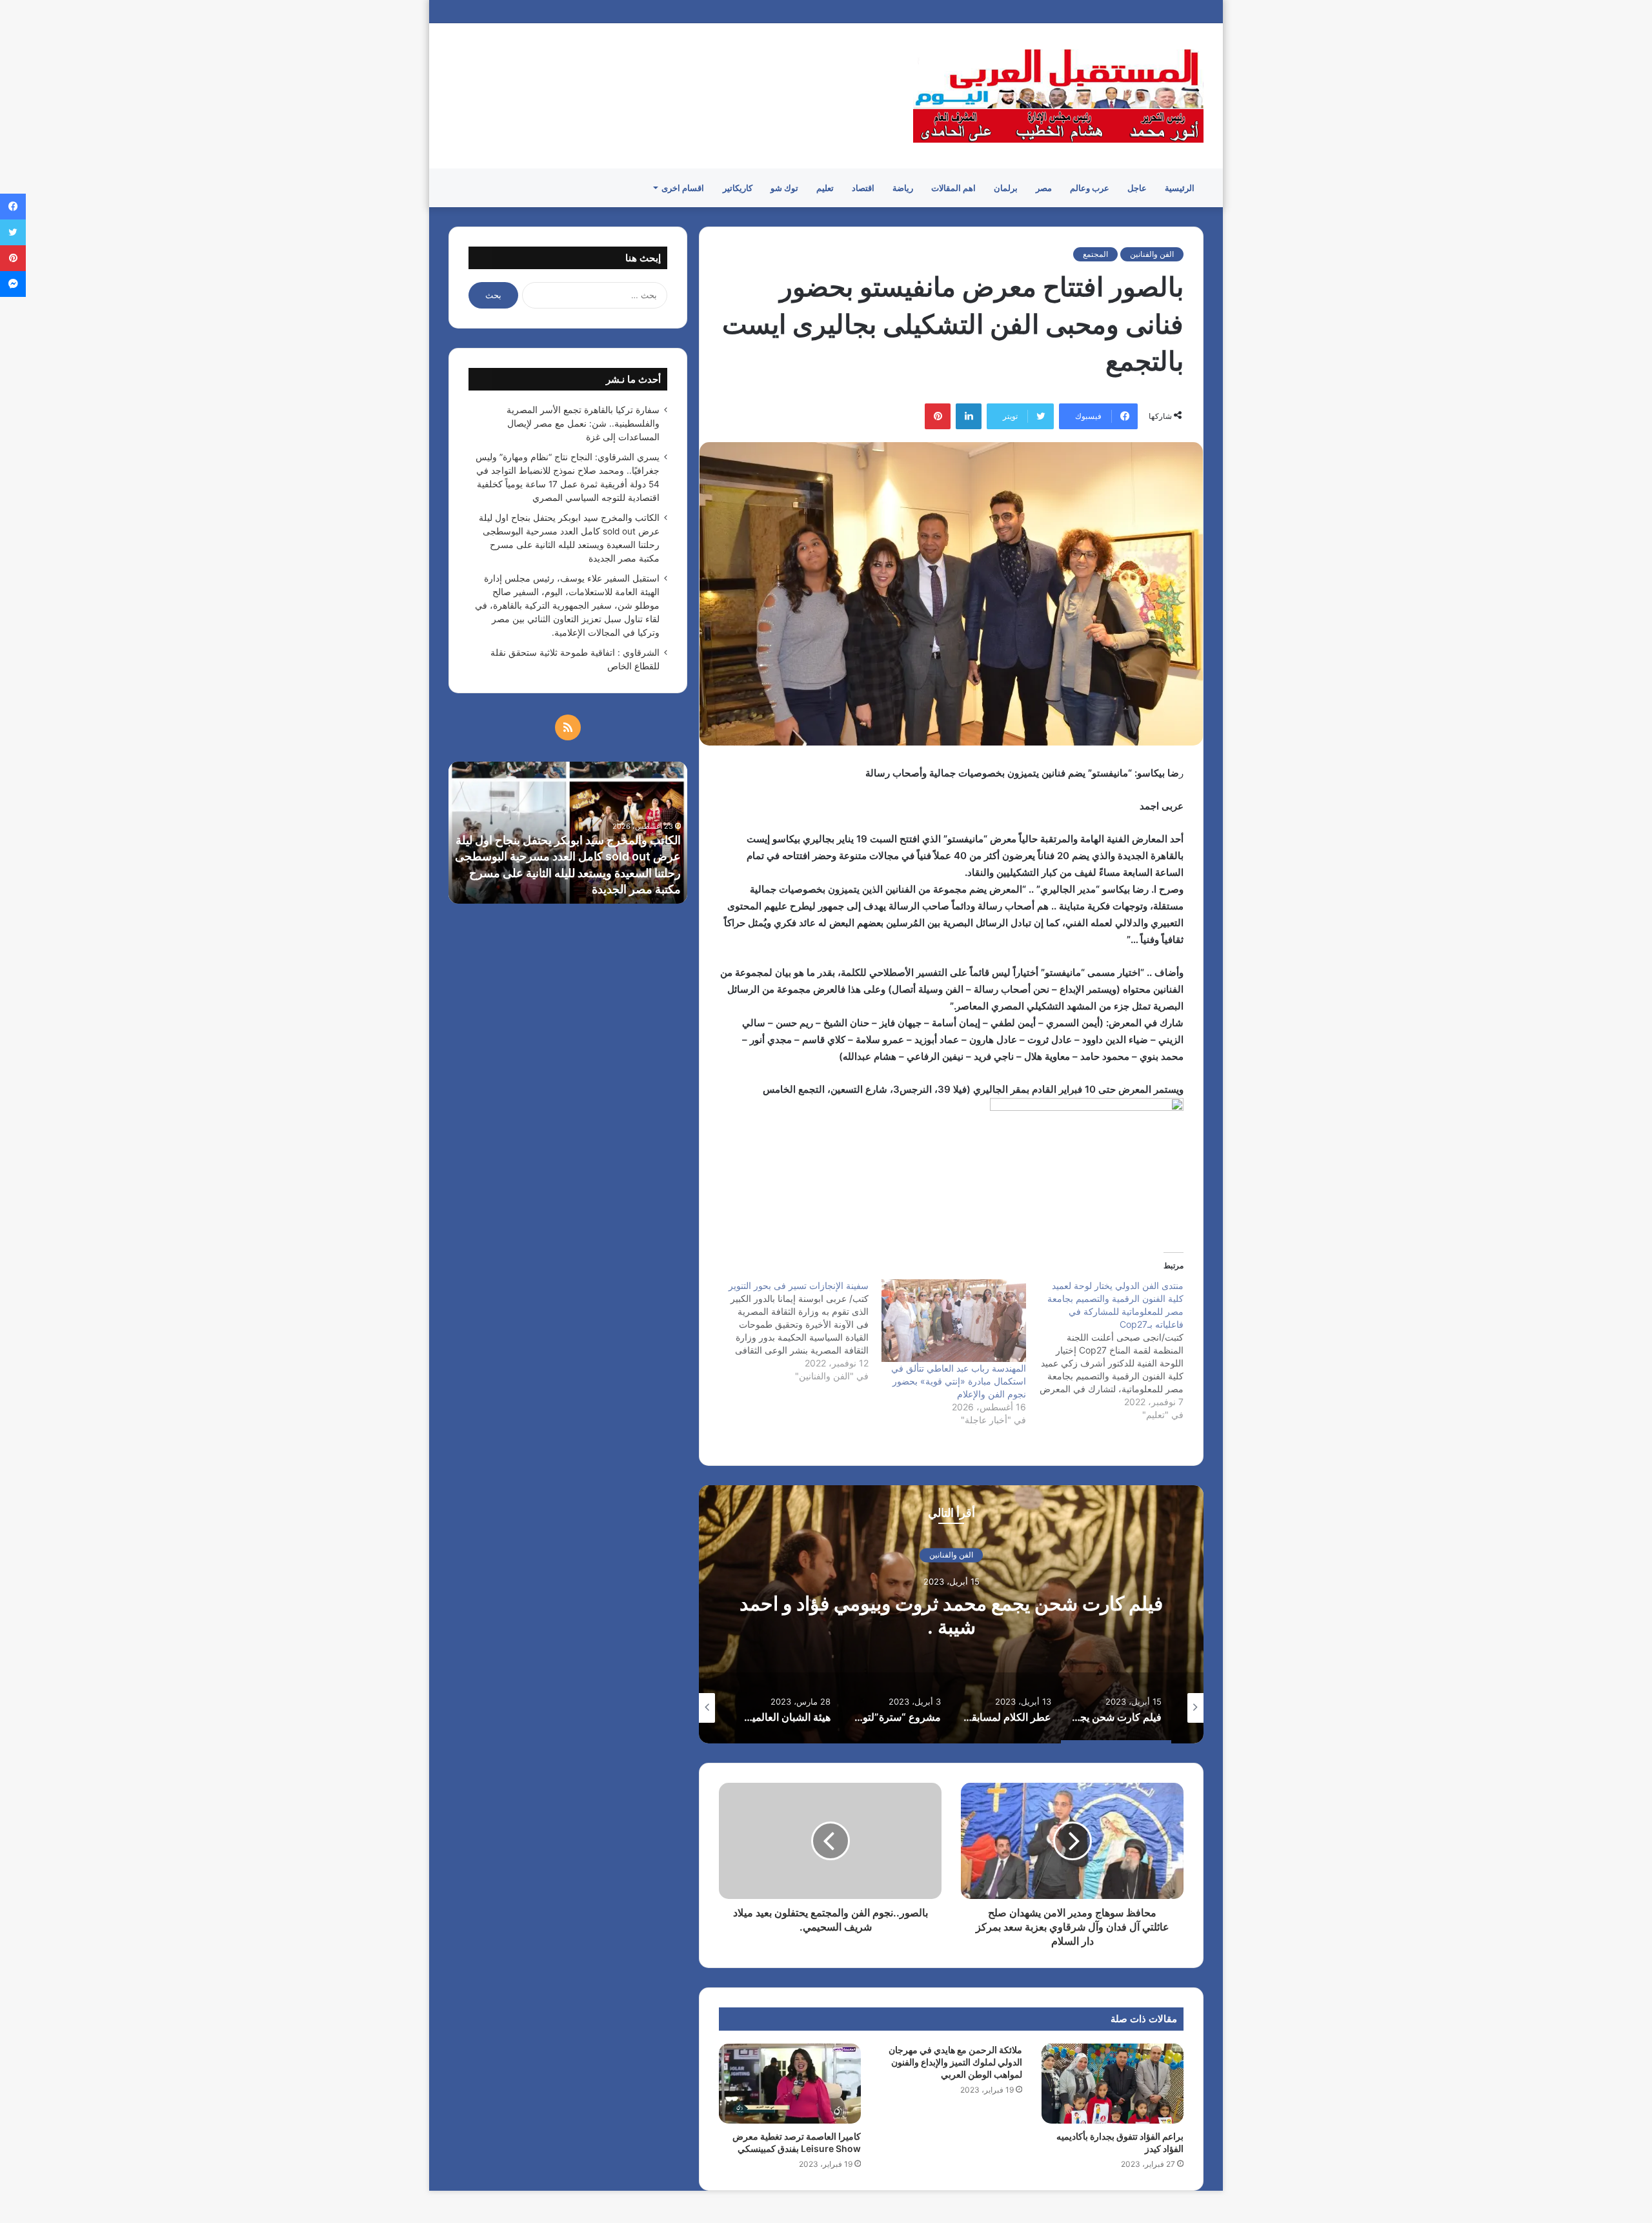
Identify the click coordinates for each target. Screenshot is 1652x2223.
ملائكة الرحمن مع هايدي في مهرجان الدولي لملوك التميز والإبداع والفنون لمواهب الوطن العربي (955, 2062)
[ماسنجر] (13, 284)
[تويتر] (13, 232)
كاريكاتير (738, 188)
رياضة (903, 188)
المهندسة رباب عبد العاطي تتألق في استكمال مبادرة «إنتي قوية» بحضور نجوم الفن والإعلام (959, 1381)
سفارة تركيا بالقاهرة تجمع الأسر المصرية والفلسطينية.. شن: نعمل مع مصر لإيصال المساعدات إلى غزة (583, 423)
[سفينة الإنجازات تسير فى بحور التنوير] (789, 1331)
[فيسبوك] (13, 207)
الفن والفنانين (1152, 254)
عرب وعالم (1090, 188)
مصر (1044, 188)
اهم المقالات (953, 188)
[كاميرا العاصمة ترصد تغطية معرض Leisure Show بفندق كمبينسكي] (790, 2084)
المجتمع (1095, 254)
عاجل (1137, 188)
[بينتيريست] (938, 416)
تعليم (825, 188)
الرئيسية (1180, 188)
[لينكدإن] (969, 416)
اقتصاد (863, 188)
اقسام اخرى (683, 188)
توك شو (784, 188)
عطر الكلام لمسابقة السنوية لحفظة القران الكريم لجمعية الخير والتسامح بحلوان (952, 1615)
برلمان (1006, 188)
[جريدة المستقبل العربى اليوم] (1058, 96)
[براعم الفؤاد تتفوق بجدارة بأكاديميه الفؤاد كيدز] (1113, 2084)
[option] (951, 1614)
